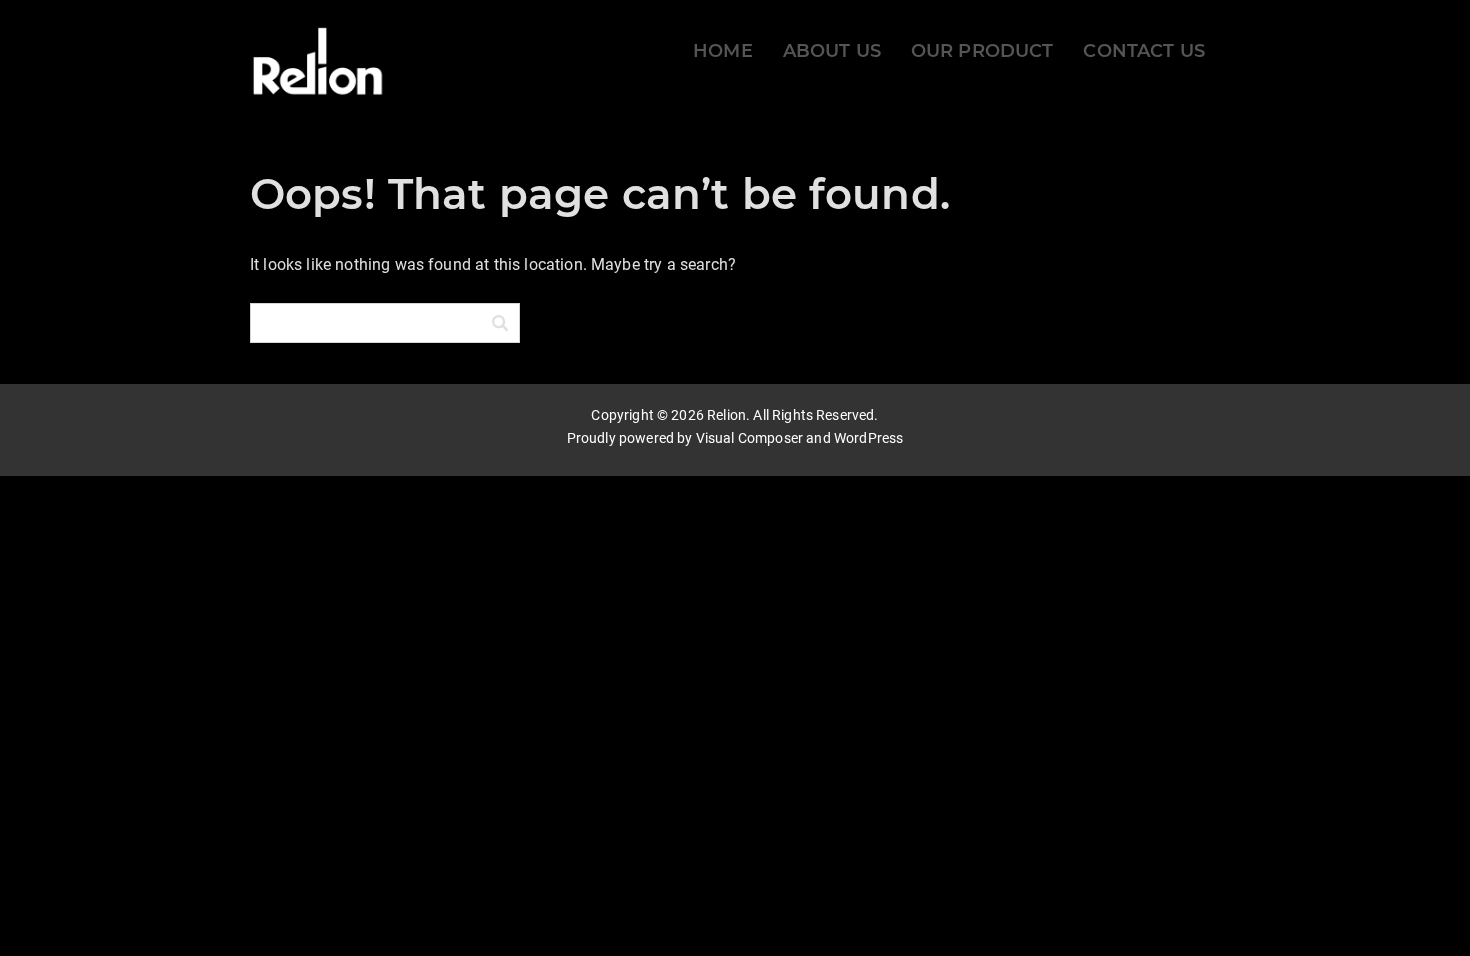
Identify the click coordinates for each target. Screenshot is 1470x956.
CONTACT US (1144, 51)
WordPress (868, 438)
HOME (723, 51)
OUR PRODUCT (982, 51)
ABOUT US (832, 51)
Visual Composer (749, 438)
